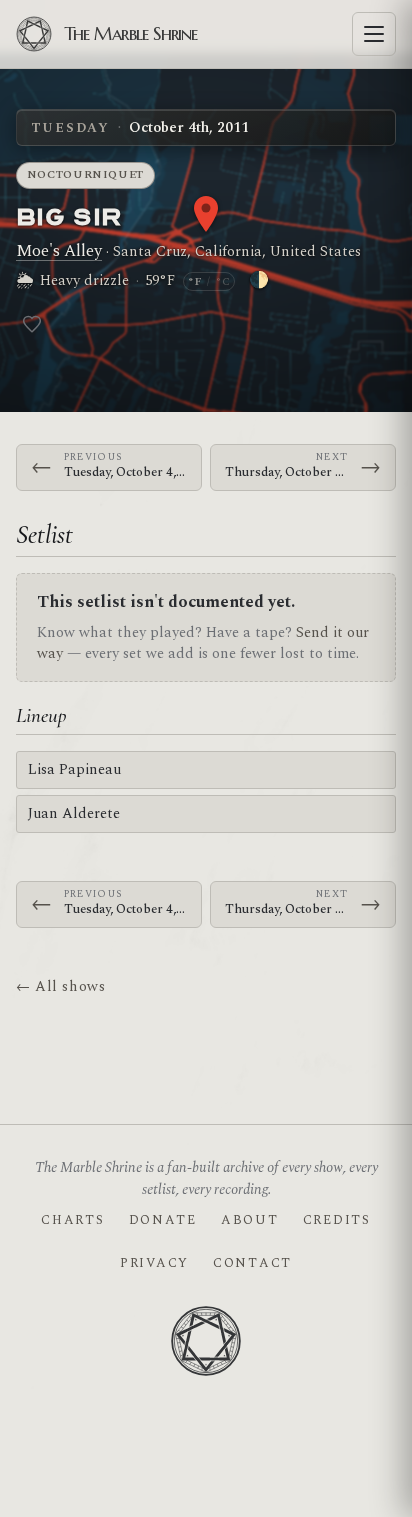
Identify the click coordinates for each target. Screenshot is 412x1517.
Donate (163, 1220)
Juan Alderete (74, 813)
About (250, 1220)
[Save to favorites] (32, 324)
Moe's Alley (59, 251)
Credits (337, 1220)
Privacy (154, 1263)
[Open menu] (374, 34)
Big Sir (68, 215)
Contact (252, 1263)
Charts (72, 1220)
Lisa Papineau (74, 769)
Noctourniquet (86, 174)
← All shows (60, 986)
